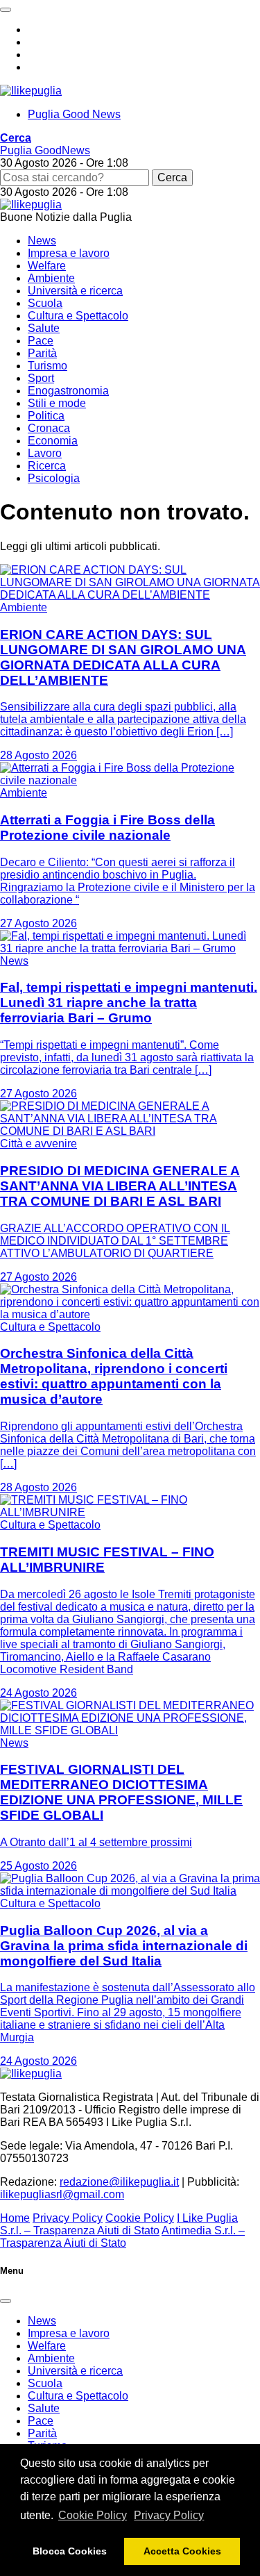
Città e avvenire (38, 1144)
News (42, 241)
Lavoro (45, 453)
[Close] (6, 2301)
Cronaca (49, 428)
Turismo (47, 366)
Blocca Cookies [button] (70, 2551)
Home (15, 2218)
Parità (42, 353)
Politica (46, 416)
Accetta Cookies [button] (182, 2551)
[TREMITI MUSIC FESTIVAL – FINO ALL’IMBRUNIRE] (130, 1512)
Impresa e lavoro (69, 253)
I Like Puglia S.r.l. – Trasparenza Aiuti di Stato (119, 2224)
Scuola (45, 303)
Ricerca (47, 466)
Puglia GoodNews (45, 150)
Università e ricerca (75, 291)
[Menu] (6, 10)
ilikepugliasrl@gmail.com (62, 2194)
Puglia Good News (74, 114)
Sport (41, 378)
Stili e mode (57, 403)
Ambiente (51, 278)
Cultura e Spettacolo (78, 316)
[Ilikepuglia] (31, 91)
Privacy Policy (169, 2515)
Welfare (47, 266)
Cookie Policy (93, 2515)
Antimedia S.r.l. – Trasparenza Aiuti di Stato (122, 2237)
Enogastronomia (68, 391)
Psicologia (54, 478)
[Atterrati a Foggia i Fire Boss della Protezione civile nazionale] (130, 780)
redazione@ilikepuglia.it (119, 2182)
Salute (44, 328)
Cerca (172, 177)
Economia (53, 441)
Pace (41, 341)
